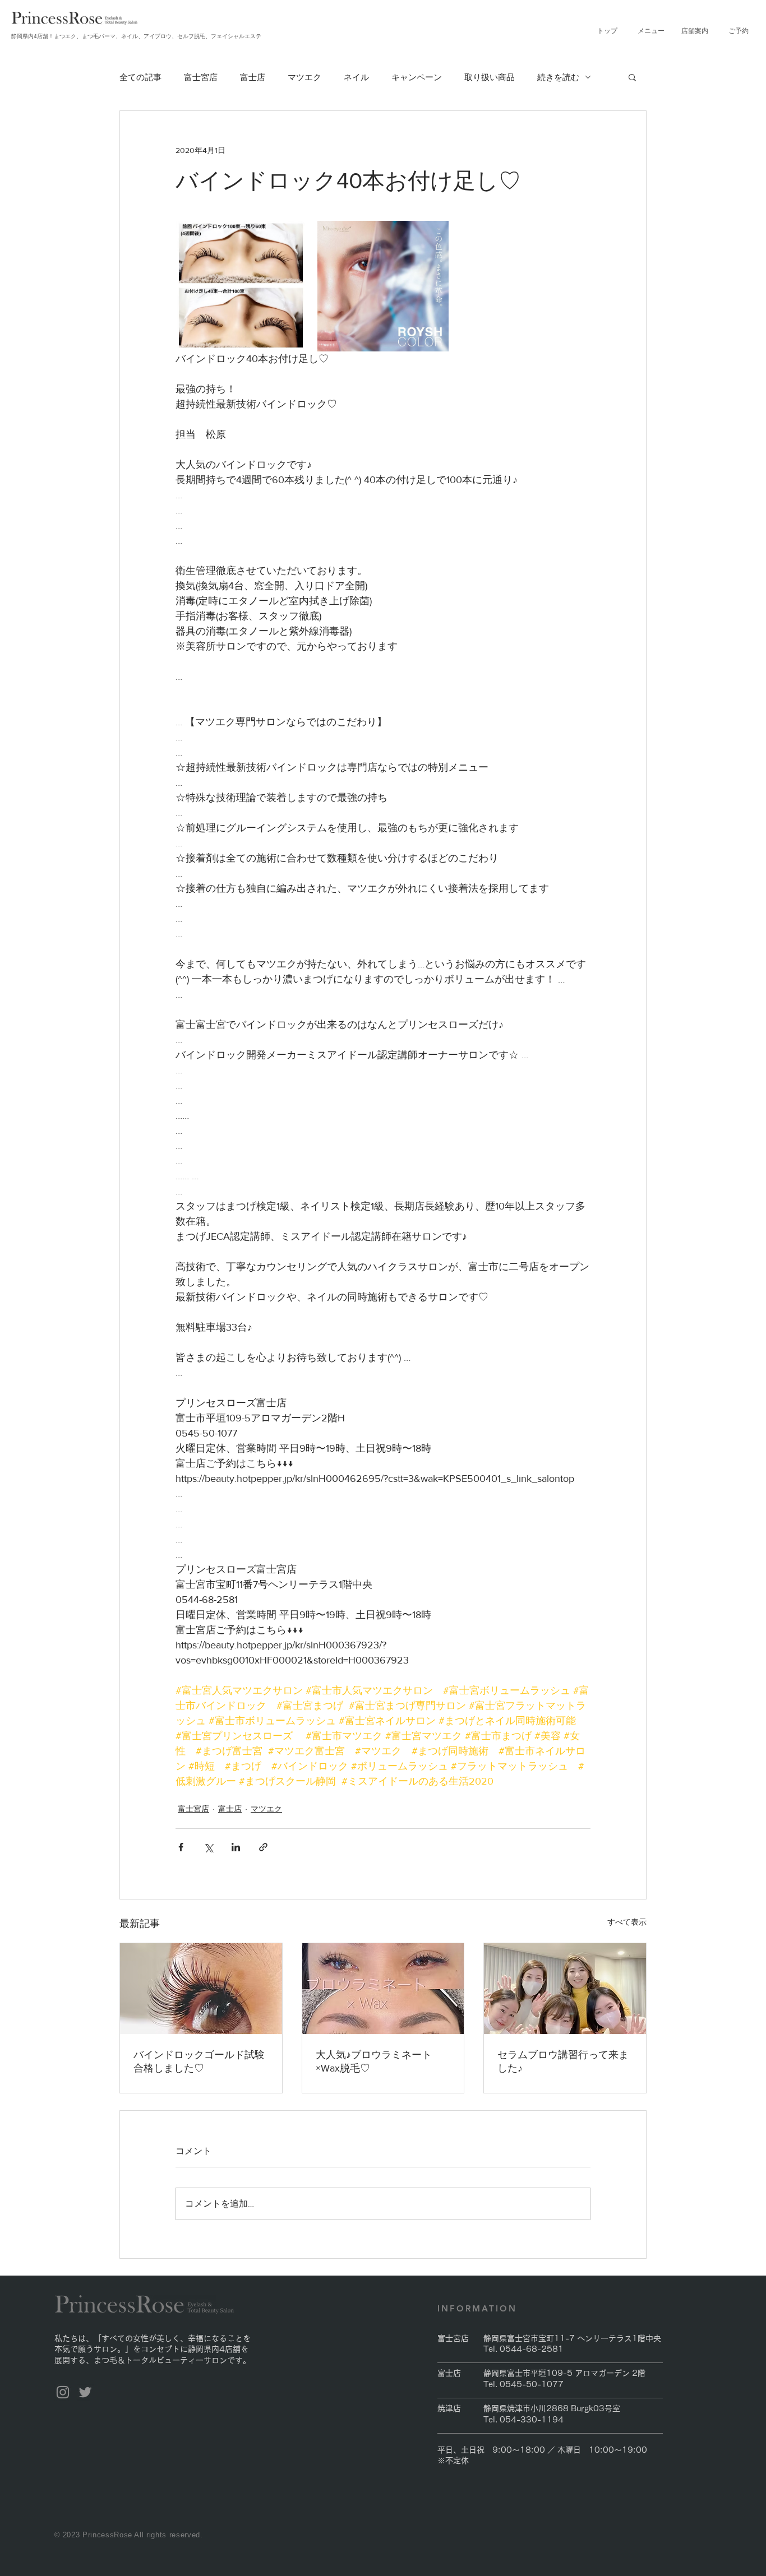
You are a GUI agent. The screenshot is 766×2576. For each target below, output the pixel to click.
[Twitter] (85, 2392)
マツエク (304, 77)
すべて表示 (627, 1922)
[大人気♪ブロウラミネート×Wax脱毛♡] (383, 1989)
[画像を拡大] (241, 286)
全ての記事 (140, 77)
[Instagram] (63, 2392)
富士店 (253, 77)
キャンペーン (417, 77)
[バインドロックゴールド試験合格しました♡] (201, 1989)
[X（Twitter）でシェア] (208, 1847)
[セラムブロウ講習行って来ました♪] (565, 1989)
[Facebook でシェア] (181, 1847)
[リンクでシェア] (263, 1847)
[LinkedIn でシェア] (236, 1847)
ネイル (356, 77)
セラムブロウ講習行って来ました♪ (563, 2061)
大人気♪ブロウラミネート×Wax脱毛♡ (374, 2061)
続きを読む (558, 77)
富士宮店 (201, 77)
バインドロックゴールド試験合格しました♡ (199, 2061)
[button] (651, 31)
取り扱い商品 (490, 77)
